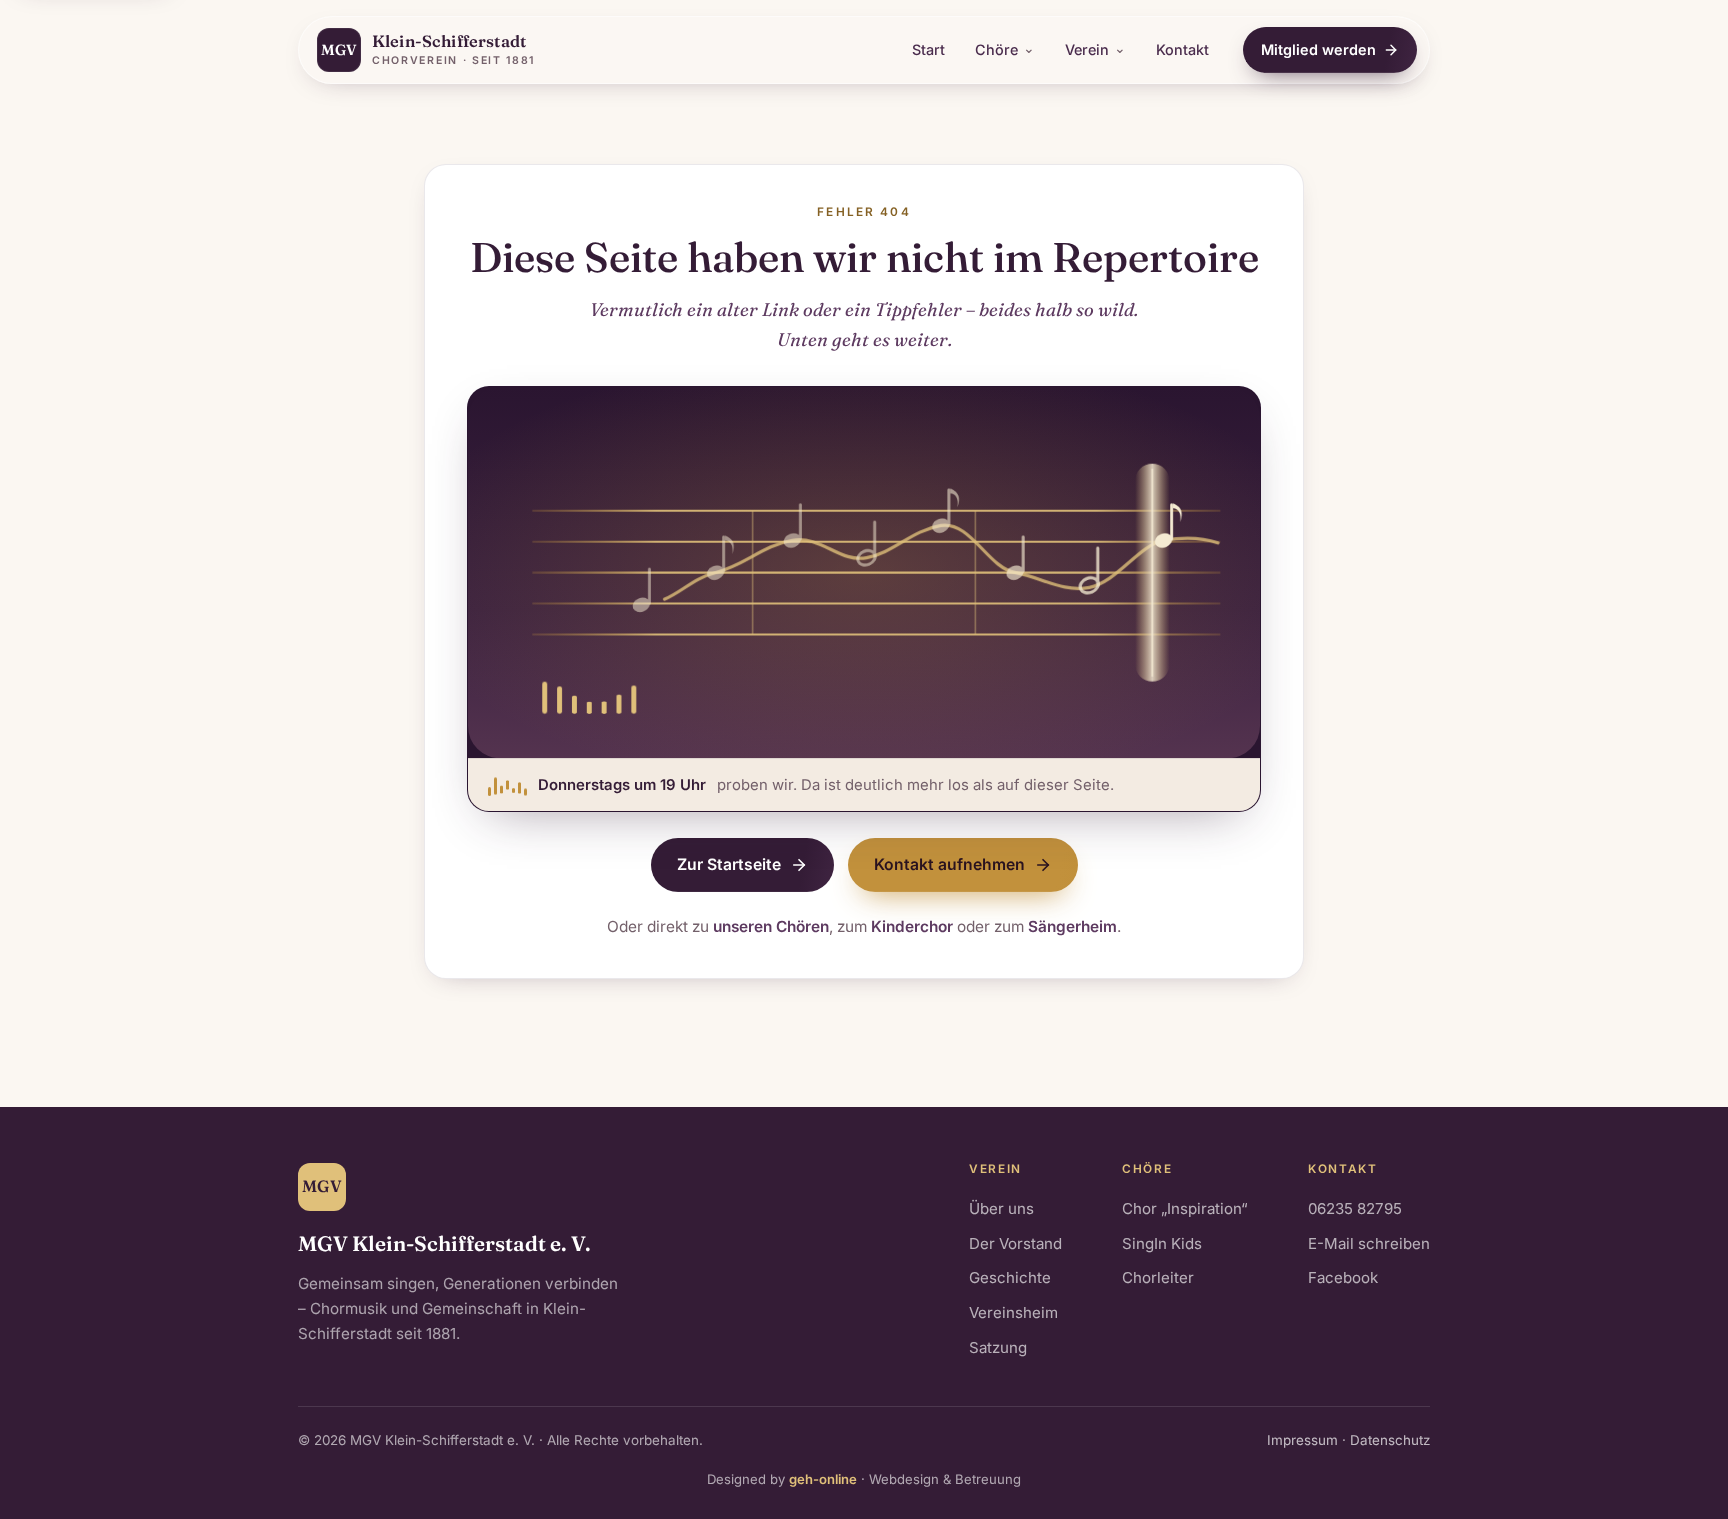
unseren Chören (771, 926)
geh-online (823, 1479)
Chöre (996, 49)
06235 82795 (1355, 1208)
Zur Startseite (729, 864)
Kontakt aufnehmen (949, 864)
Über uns (1001, 1208)
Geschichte (1010, 1277)
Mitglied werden (1318, 49)
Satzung (998, 1347)
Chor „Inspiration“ (1185, 1208)
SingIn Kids (1162, 1243)
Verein (1087, 49)
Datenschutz (1390, 1440)
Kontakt (1182, 49)
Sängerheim (1072, 926)
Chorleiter (1158, 1277)
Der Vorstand (1015, 1243)
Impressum (1302, 1440)
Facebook (1343, 1277)
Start (928, 49)
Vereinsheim (1013, 1312)
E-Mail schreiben (1369, 1243)
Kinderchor (912, 926)
